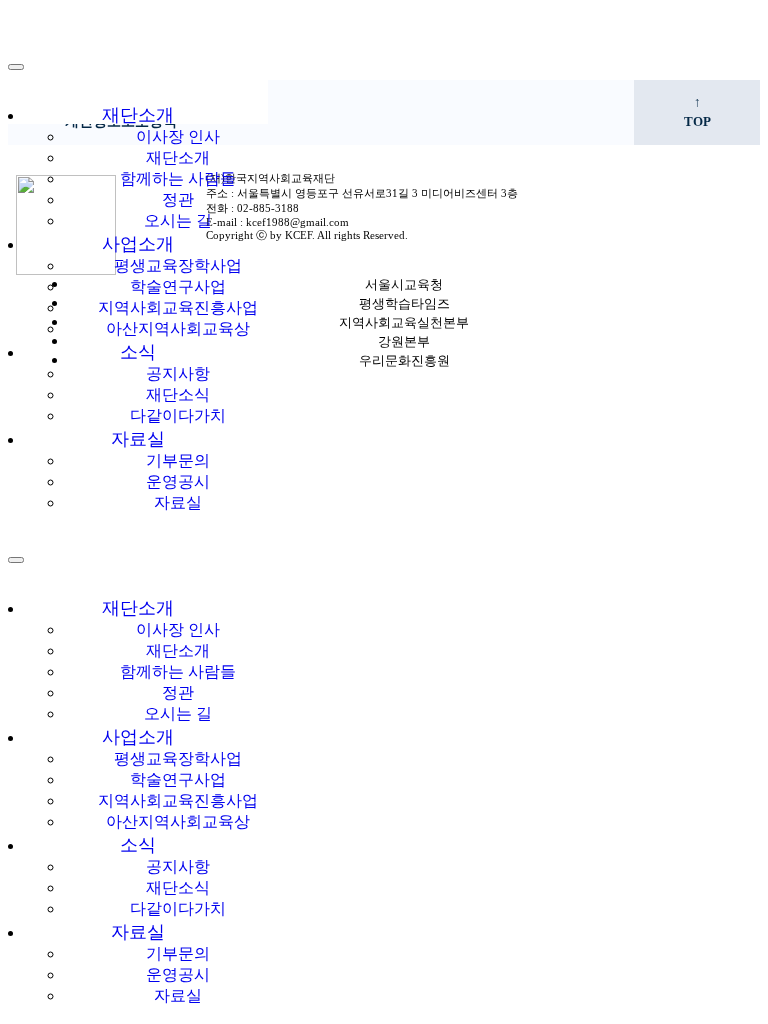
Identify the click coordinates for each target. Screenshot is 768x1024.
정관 (178, 199)
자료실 (138, 439)
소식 (138, 352)
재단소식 (178, 394)
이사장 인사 (178, 136)
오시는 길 (178, 220)
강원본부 (404, 342)
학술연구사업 (178, 286)
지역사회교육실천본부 (404, 323)
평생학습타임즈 (404, 304)
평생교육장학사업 (178, 265)
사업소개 (138, 244)
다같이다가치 (178, 415)
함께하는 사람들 (178, 178)
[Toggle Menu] (16, 560)
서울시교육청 (404, 285)
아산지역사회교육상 (178, 328)
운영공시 (178, 481)
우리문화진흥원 (404, 361)
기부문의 (178, 460)
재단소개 (138, 115)
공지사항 (178, 373)
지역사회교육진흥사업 (178, 307)
